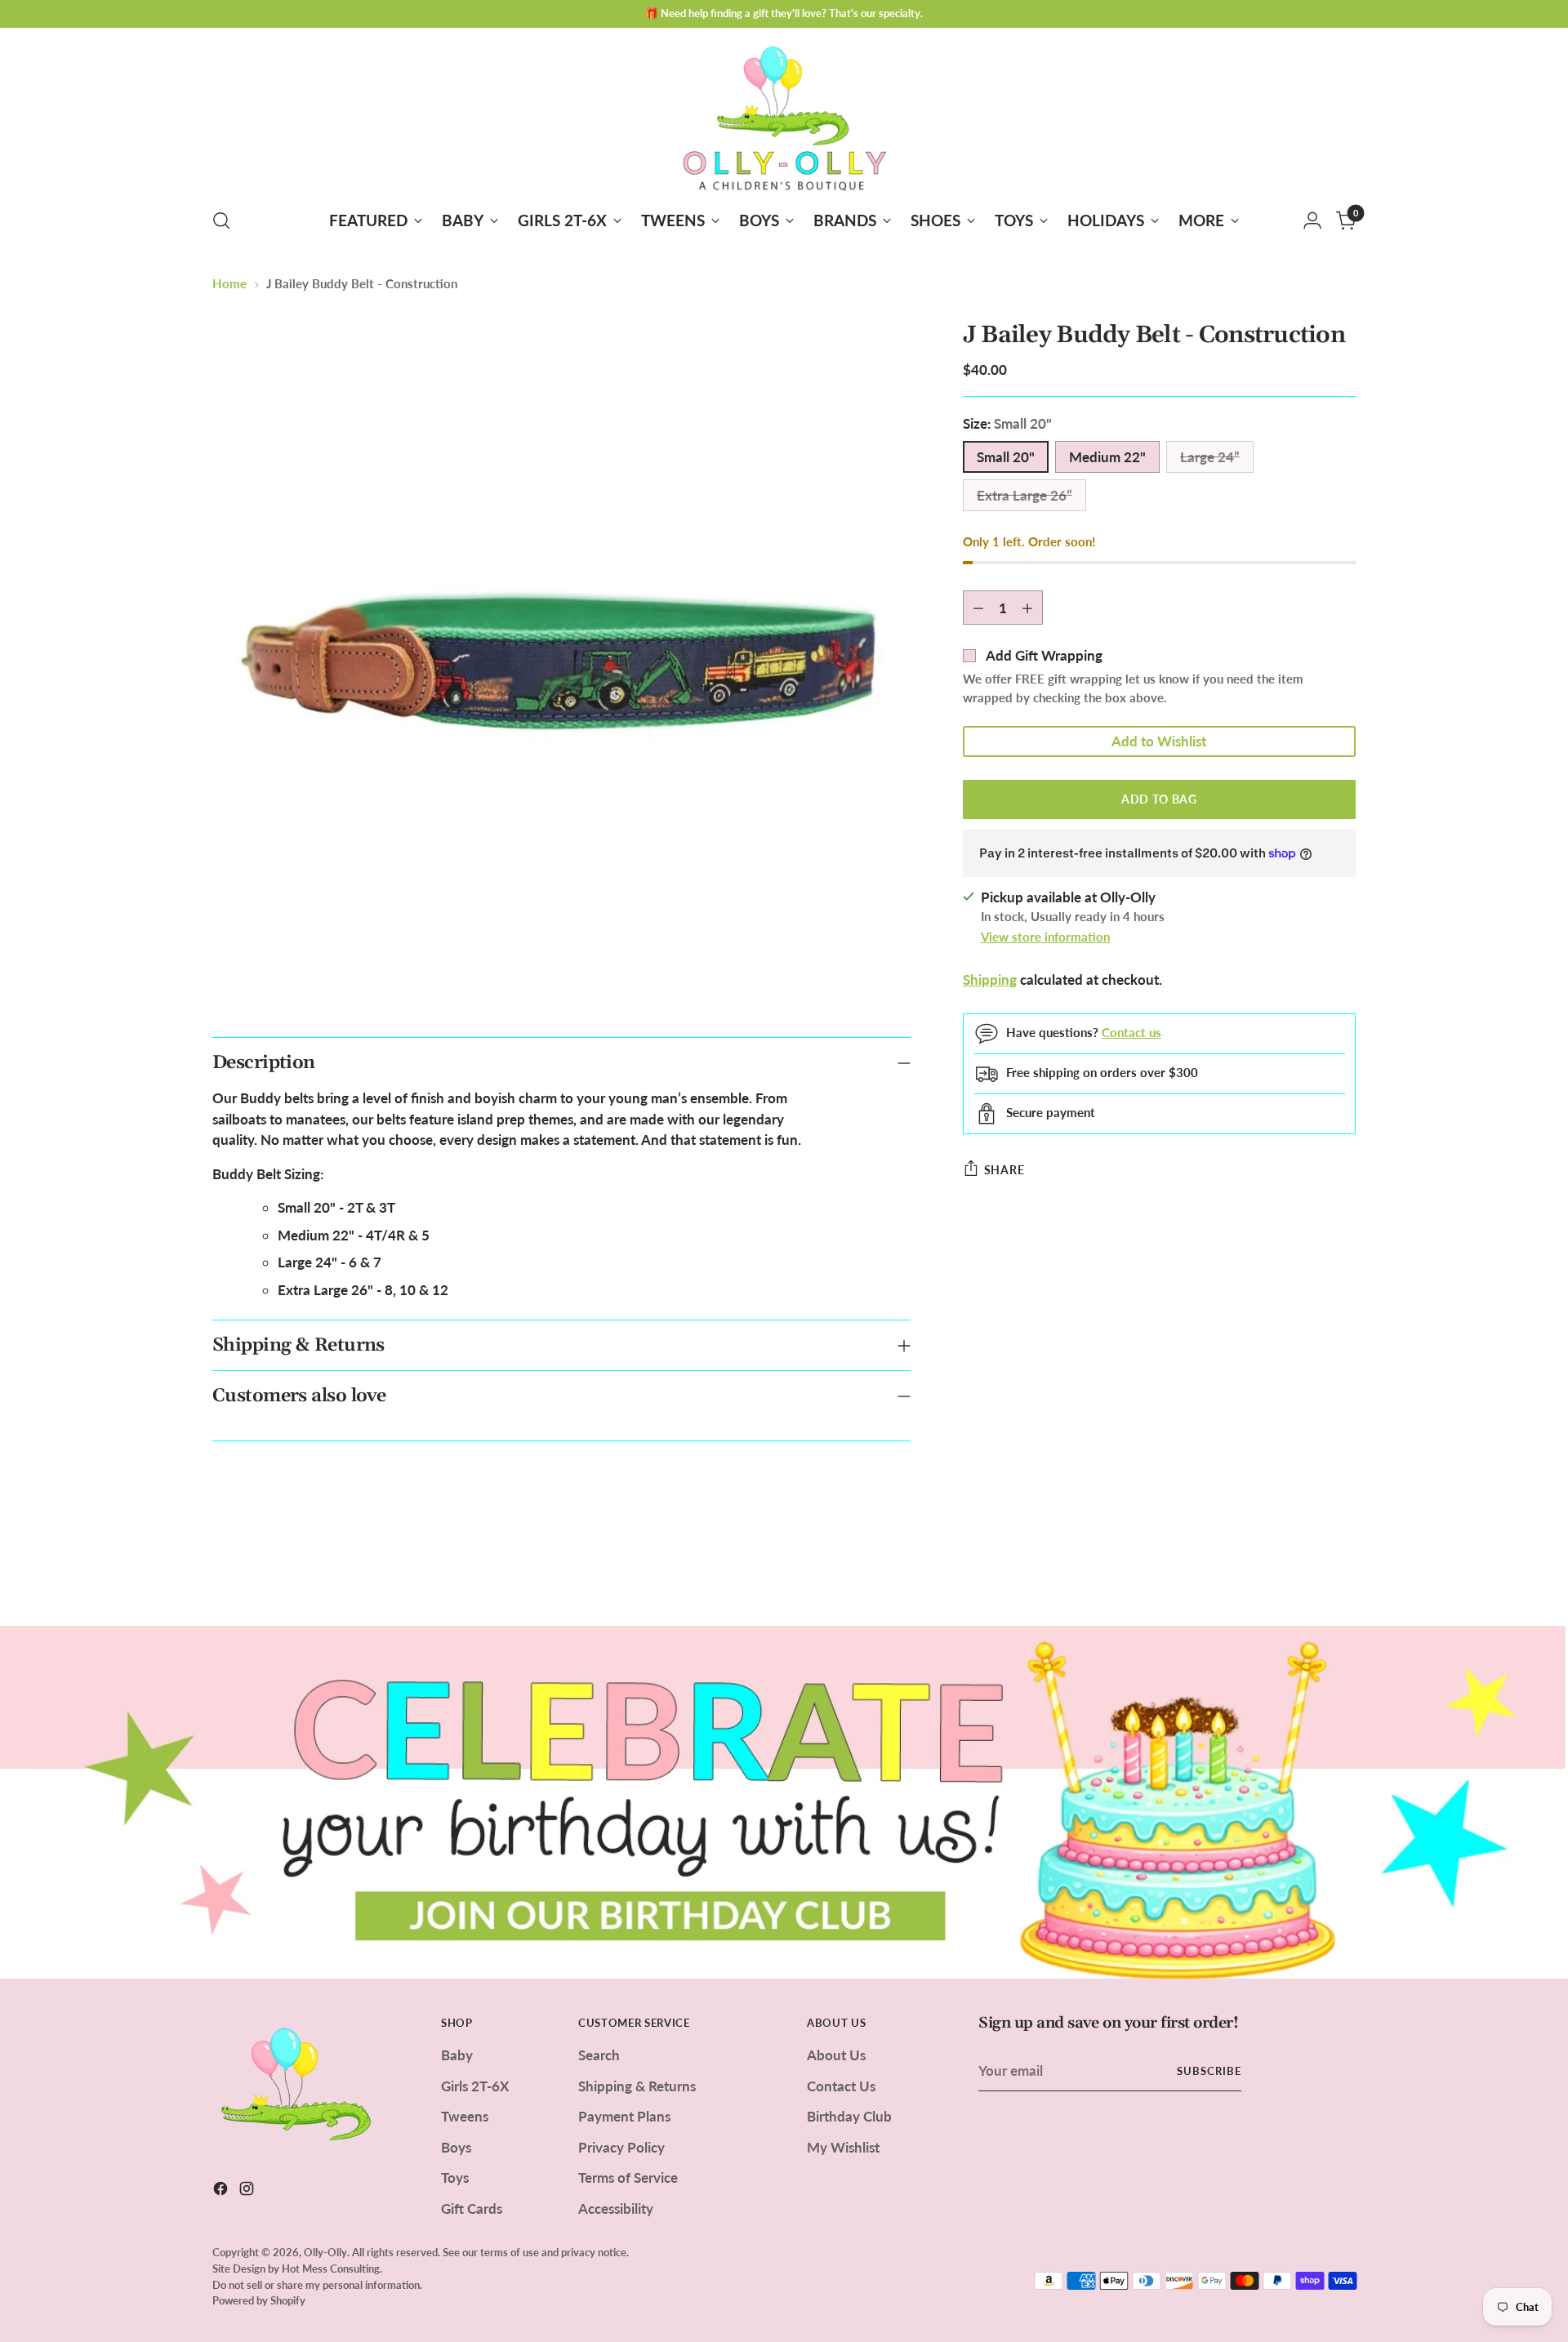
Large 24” (1210, 457)
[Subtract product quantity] (978, 608)
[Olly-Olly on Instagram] (248, 2191)
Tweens (465, 2116)
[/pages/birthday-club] (784, 1802)
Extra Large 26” (1025, 495)
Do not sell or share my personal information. (317, 2285)
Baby (457, 2055)
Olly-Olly (325, 2252)
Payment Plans (624, 2116)
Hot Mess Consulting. (332, 2269)
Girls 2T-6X (475, 2086)
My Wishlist (843, 2147)
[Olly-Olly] (784, 115)
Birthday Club (849, 2116)
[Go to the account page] (1312, 220)
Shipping (990, 980)
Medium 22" (1107, 457)
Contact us (1131, 1032)
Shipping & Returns (637, 2086)
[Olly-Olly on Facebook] (222, 2191)
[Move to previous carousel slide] (1304, 1570)
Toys (455, 2177)
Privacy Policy (621, 2147)
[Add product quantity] (1027, 608)
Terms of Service (628, 2177)
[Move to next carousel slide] (1342, 1569)
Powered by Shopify (259, 2300)
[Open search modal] (221, 220)
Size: (1007, 423)
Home (229, 283)
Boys (456, 2147)
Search (599, 2055)
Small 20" (1006, 457)
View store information (1045, 937)
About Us (836, 2055)
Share (1004, 1170)
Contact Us (841, 2086)
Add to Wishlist (1159, 741)
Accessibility (616, 2208)
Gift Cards (472, 2208)
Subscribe (1209, 2071)
